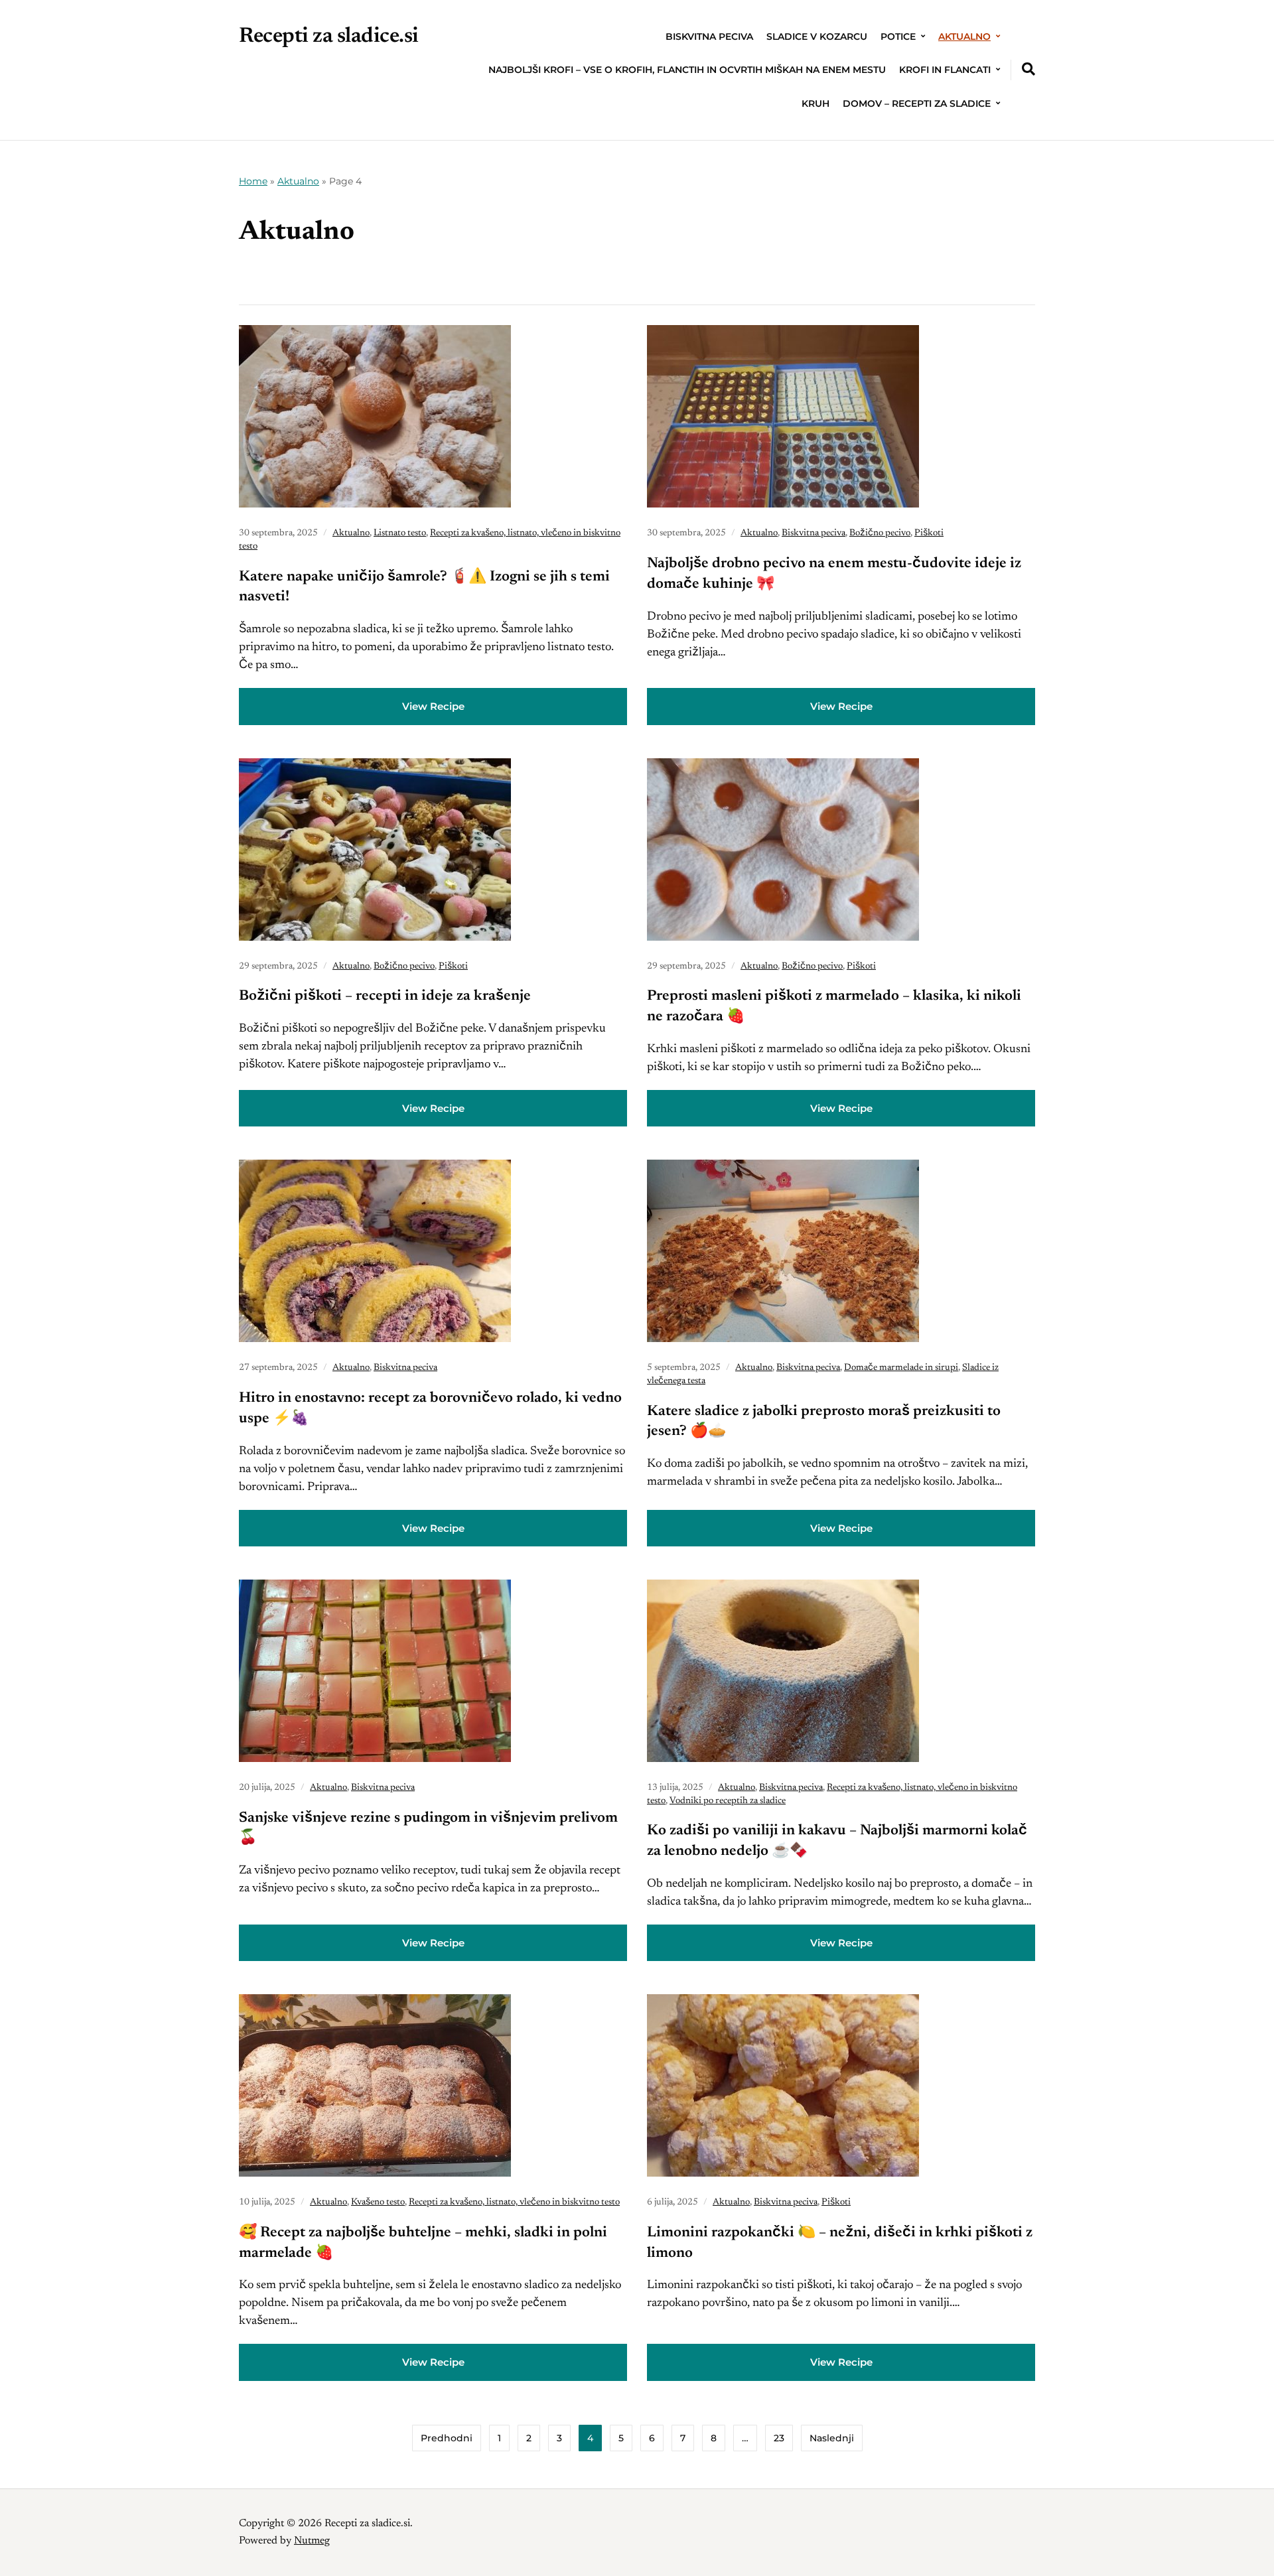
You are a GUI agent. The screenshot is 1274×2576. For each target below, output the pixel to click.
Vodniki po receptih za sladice (728, 1801)
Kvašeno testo (378, 2203)
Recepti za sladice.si (329, 36)
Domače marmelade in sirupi (901, 1368)
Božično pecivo (880, 533)
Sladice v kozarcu (817, 36)
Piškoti (929, 533)
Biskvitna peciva (709, 36)
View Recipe (433, 706)
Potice (898, 36)
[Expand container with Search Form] (1028, 69)
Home (253, 181)
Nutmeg (312, 2541)
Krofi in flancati (945, 70)
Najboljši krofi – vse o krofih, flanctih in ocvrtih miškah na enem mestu (687, 70)
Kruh (815, 103)
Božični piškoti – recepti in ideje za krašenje (385, 996)
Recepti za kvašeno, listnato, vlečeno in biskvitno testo (514, 2203)
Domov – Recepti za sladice (917, 103)
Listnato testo (400, 533)
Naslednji (832, 2438)
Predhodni (447, 2438)
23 (779, 2438)
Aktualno (964, 36)
